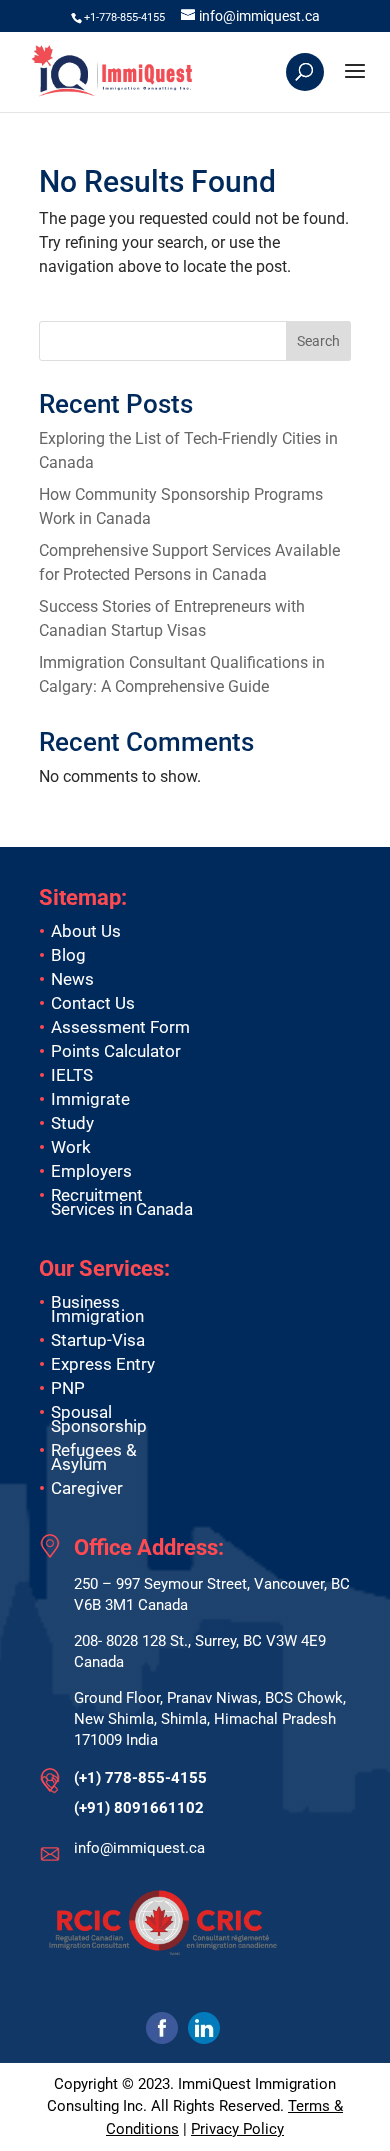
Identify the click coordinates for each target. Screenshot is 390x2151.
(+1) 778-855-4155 (140, 1778)
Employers (91, 1171)
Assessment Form (120, 1027)
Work (71, 1147)
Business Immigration (97, 1309)
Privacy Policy (237, 2129)
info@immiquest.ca (139, 1848)
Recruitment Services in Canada (122, 1202)
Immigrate (90, 1099)
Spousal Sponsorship (99, 1419)
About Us (86, 931)
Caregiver (87, 1488)
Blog (68, 955)
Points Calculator (116, 1051)
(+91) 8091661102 (139, 1808)
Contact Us (93, 1003)
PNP (68, 1388)
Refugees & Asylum (94, 1457)
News (72, 979)
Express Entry (103, 1364)
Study (72, 1123)
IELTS (72, 1075)
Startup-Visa (98, 1340)
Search (318, 341)
